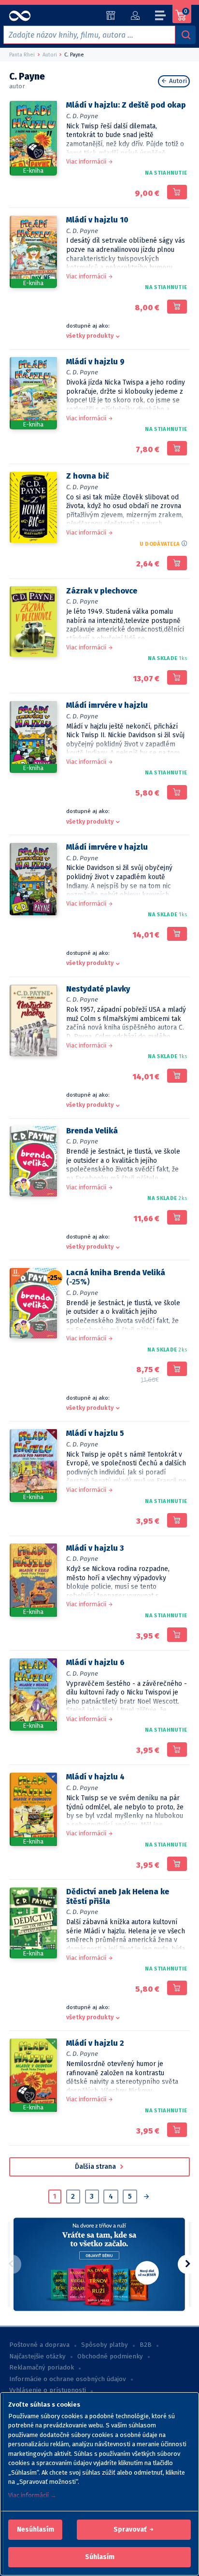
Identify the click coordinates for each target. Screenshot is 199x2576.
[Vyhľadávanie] (185, 35)
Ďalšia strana (96, 2167)
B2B (146, 2345)
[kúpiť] (177, 192)
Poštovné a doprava (39, 2345)
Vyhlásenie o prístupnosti (48, 2390)
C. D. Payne (82, 116)
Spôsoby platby (105, 2345)
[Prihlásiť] (135, 15)
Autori (177, 81)
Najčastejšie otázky (37, 2356)
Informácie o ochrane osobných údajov (68, 2379)
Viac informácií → (32, 2495)
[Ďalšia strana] (146, 2197)
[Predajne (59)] (111, 15)
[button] (36, 2530)
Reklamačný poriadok (42, 2368)
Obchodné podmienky (110, 2356)
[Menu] (161, 17)
